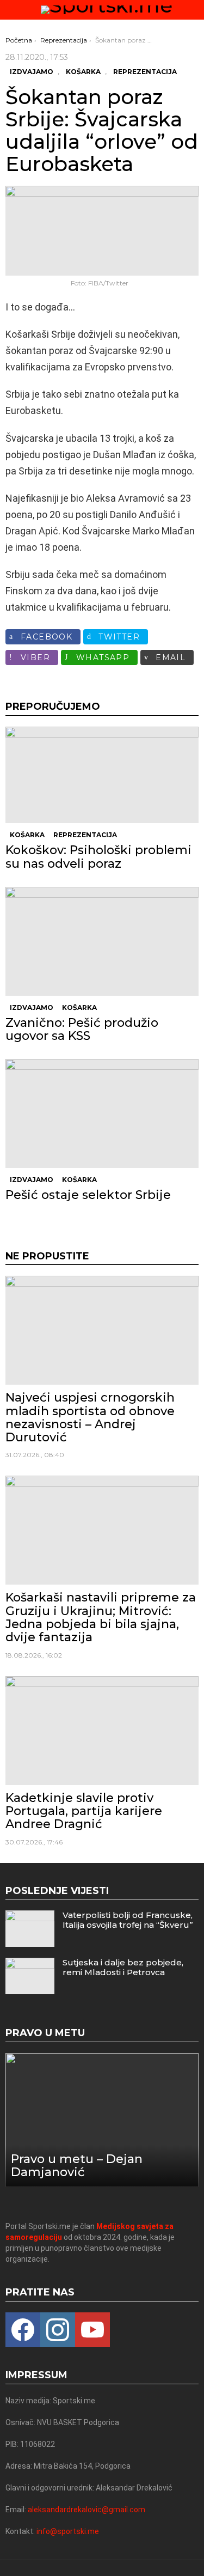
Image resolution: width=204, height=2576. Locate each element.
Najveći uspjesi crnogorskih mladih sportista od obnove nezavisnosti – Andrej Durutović (90, 1417)
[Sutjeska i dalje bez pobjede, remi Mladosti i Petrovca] (30, 1976)
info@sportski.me (68, 2531)
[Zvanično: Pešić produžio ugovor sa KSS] (102, 941)
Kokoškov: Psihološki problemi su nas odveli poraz (98, 857)
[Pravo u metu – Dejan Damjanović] (102, 2120)
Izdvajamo (32, 1007)
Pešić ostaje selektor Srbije (88, 1195)
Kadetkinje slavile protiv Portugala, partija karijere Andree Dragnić (84, 1811)
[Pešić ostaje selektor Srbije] (102, 1113)
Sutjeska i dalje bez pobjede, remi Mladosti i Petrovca (123, 1967)
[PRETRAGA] (194, 10)
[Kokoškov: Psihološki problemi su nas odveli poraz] (102, 775)
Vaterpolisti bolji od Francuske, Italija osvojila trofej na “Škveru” (128, 1920)
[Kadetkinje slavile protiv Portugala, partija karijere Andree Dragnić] (102, 1731)
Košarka (27, 835)
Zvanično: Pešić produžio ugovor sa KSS (82, 1029)
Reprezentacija (85, 835)
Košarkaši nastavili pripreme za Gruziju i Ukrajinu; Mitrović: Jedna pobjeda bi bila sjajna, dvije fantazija (101, 1617)
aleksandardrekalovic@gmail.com (86, 2510)
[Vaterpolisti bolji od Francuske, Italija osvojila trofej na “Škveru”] (30, 1929)
